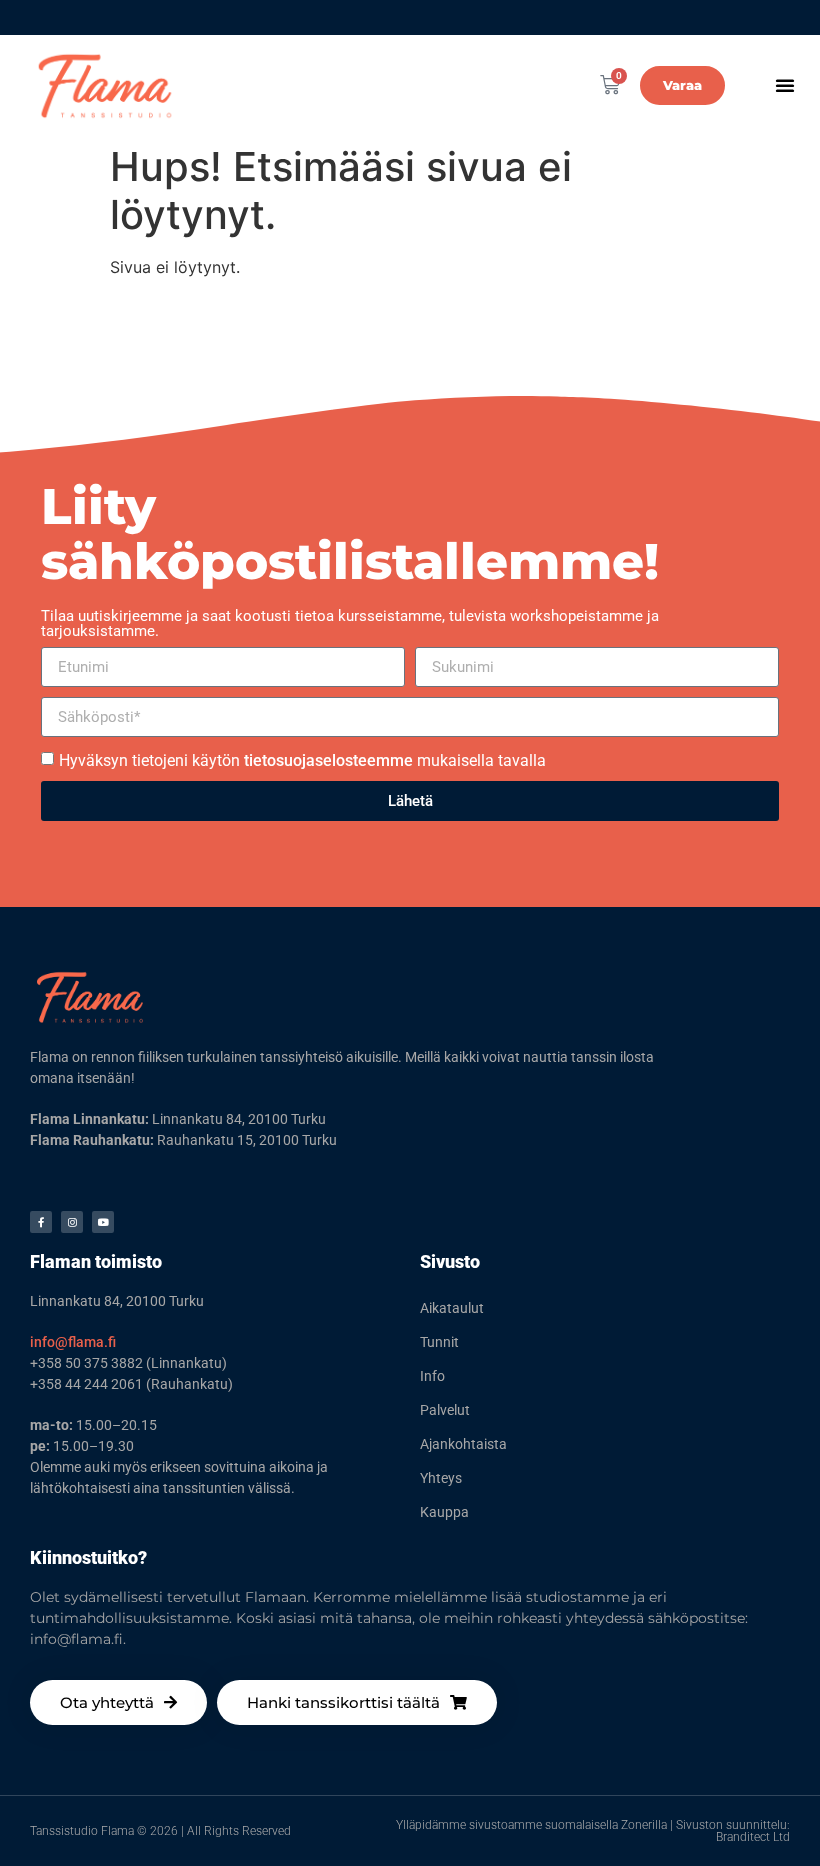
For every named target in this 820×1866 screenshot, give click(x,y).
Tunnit (439, 1342)
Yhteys (441, 1478)
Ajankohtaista (463, 1444)
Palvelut (445, 1410)
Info (432, 1376)
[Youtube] (103, 1222)
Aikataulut (452, 1308)
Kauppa (444, 1512)
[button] (785, 85)
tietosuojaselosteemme (328, 760)
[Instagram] (72, 1222)
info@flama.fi (73, 1342)
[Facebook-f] (41, 1222)
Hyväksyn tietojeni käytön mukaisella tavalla (302, 760)
